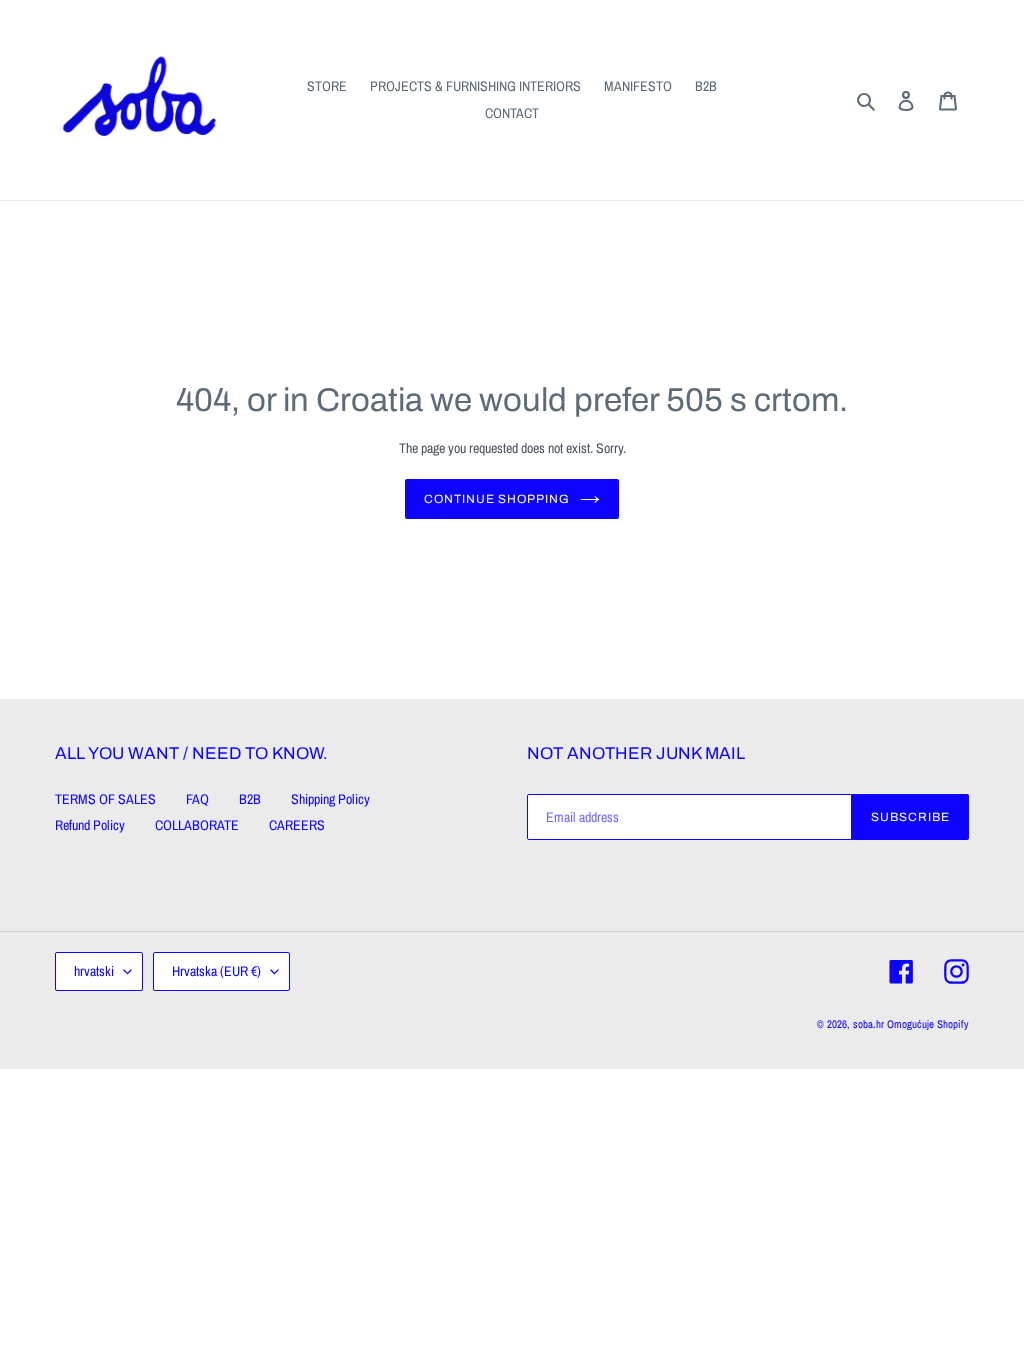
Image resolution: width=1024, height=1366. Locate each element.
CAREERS (297, 825)
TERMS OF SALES (105, 799)
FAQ (197, 799)
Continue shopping (497, 499)
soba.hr (868, 1024)
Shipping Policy (330, 799)
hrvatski (94, 971)
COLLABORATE (197, 825)
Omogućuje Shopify (928, 1024)
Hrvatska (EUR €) (216, 971)
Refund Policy (90, 825)
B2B (250, 799)
